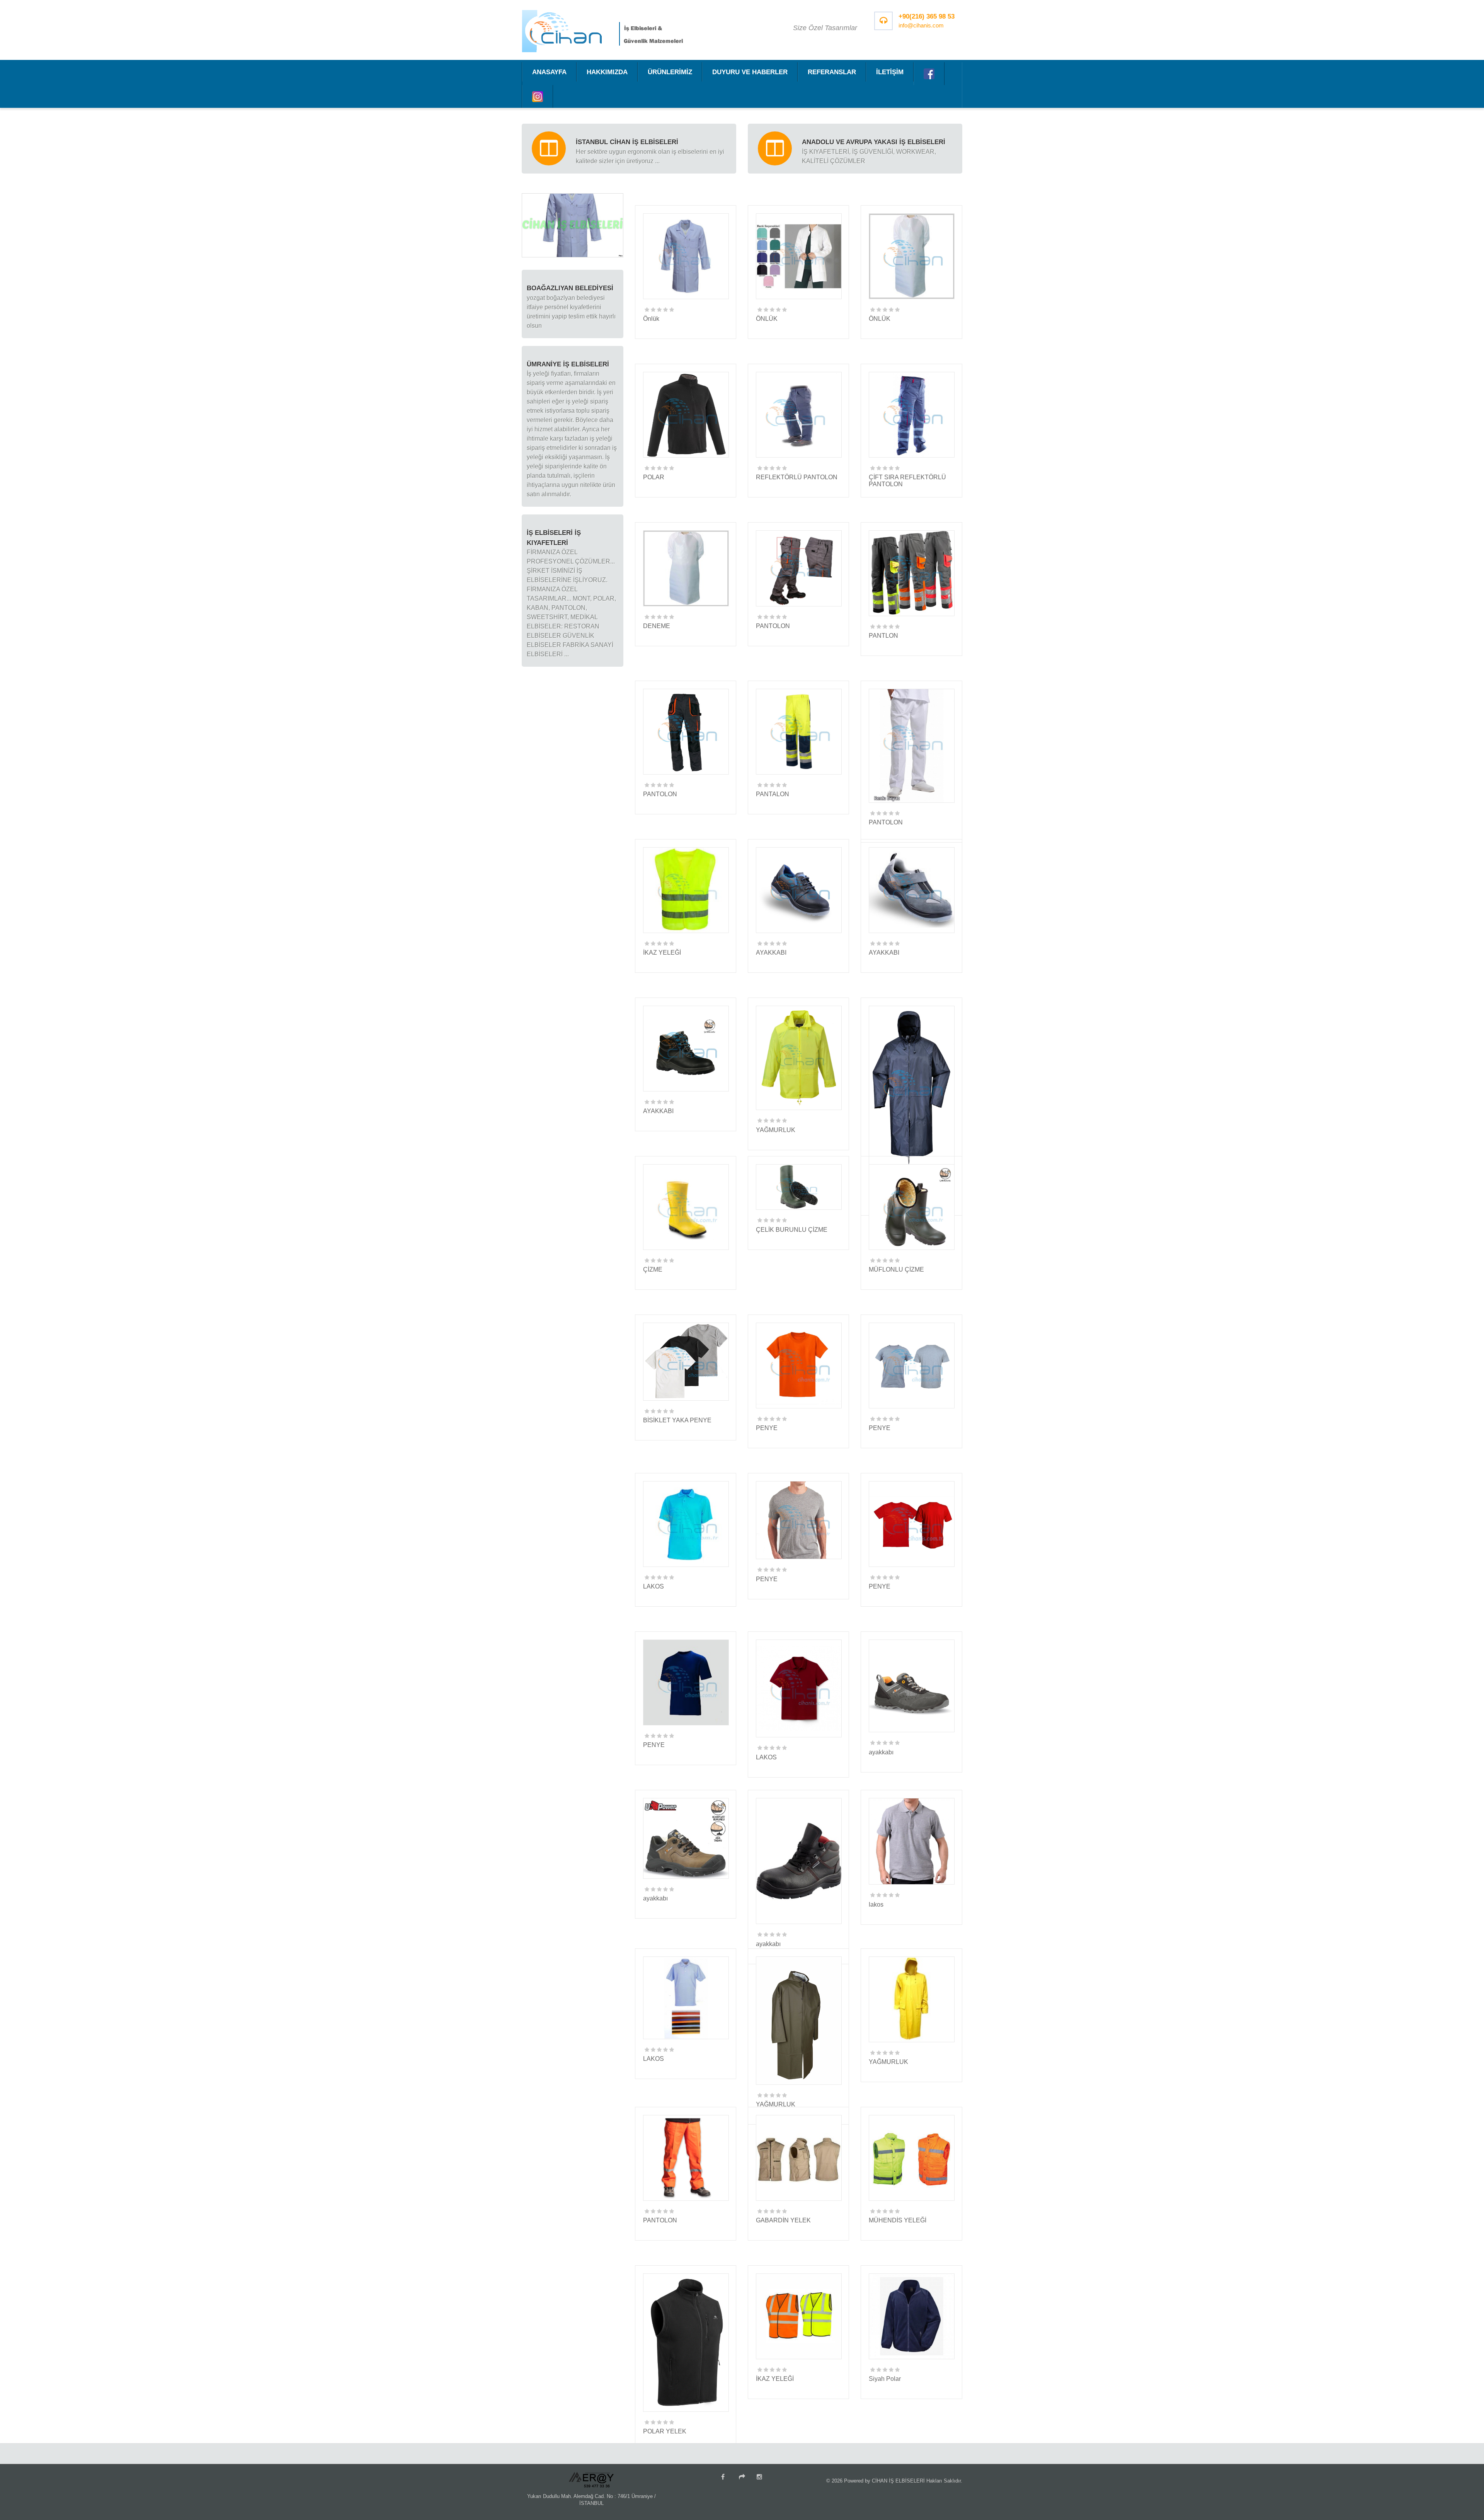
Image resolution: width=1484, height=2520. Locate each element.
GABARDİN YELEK (783, 2220)
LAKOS (654, 1586)
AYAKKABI (771, 953)
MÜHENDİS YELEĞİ (898, 2220)
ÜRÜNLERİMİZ (670, 72)
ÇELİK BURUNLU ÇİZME (792, 1230)
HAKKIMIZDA (607, 72)
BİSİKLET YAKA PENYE (677, 1420)
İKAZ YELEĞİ (662, 953)
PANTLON (883, 636)
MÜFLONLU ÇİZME (896, 1269)
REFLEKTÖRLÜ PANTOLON (797, 477)
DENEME (657, 626)
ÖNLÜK (767, 319)
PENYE (767, 1428)
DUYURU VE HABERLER (750, 72)
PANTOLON (773, 626)
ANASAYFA (549, 72)
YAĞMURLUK (776, 1130)
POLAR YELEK (665, 2431)
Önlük (651, 319)
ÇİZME (653, 1269)
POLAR (654, 477)
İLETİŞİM (890, 72)
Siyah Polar (885, 2379)
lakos (876, 1904)
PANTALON (773, 794)
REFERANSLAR (832, 72)
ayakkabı (881, 1752)
